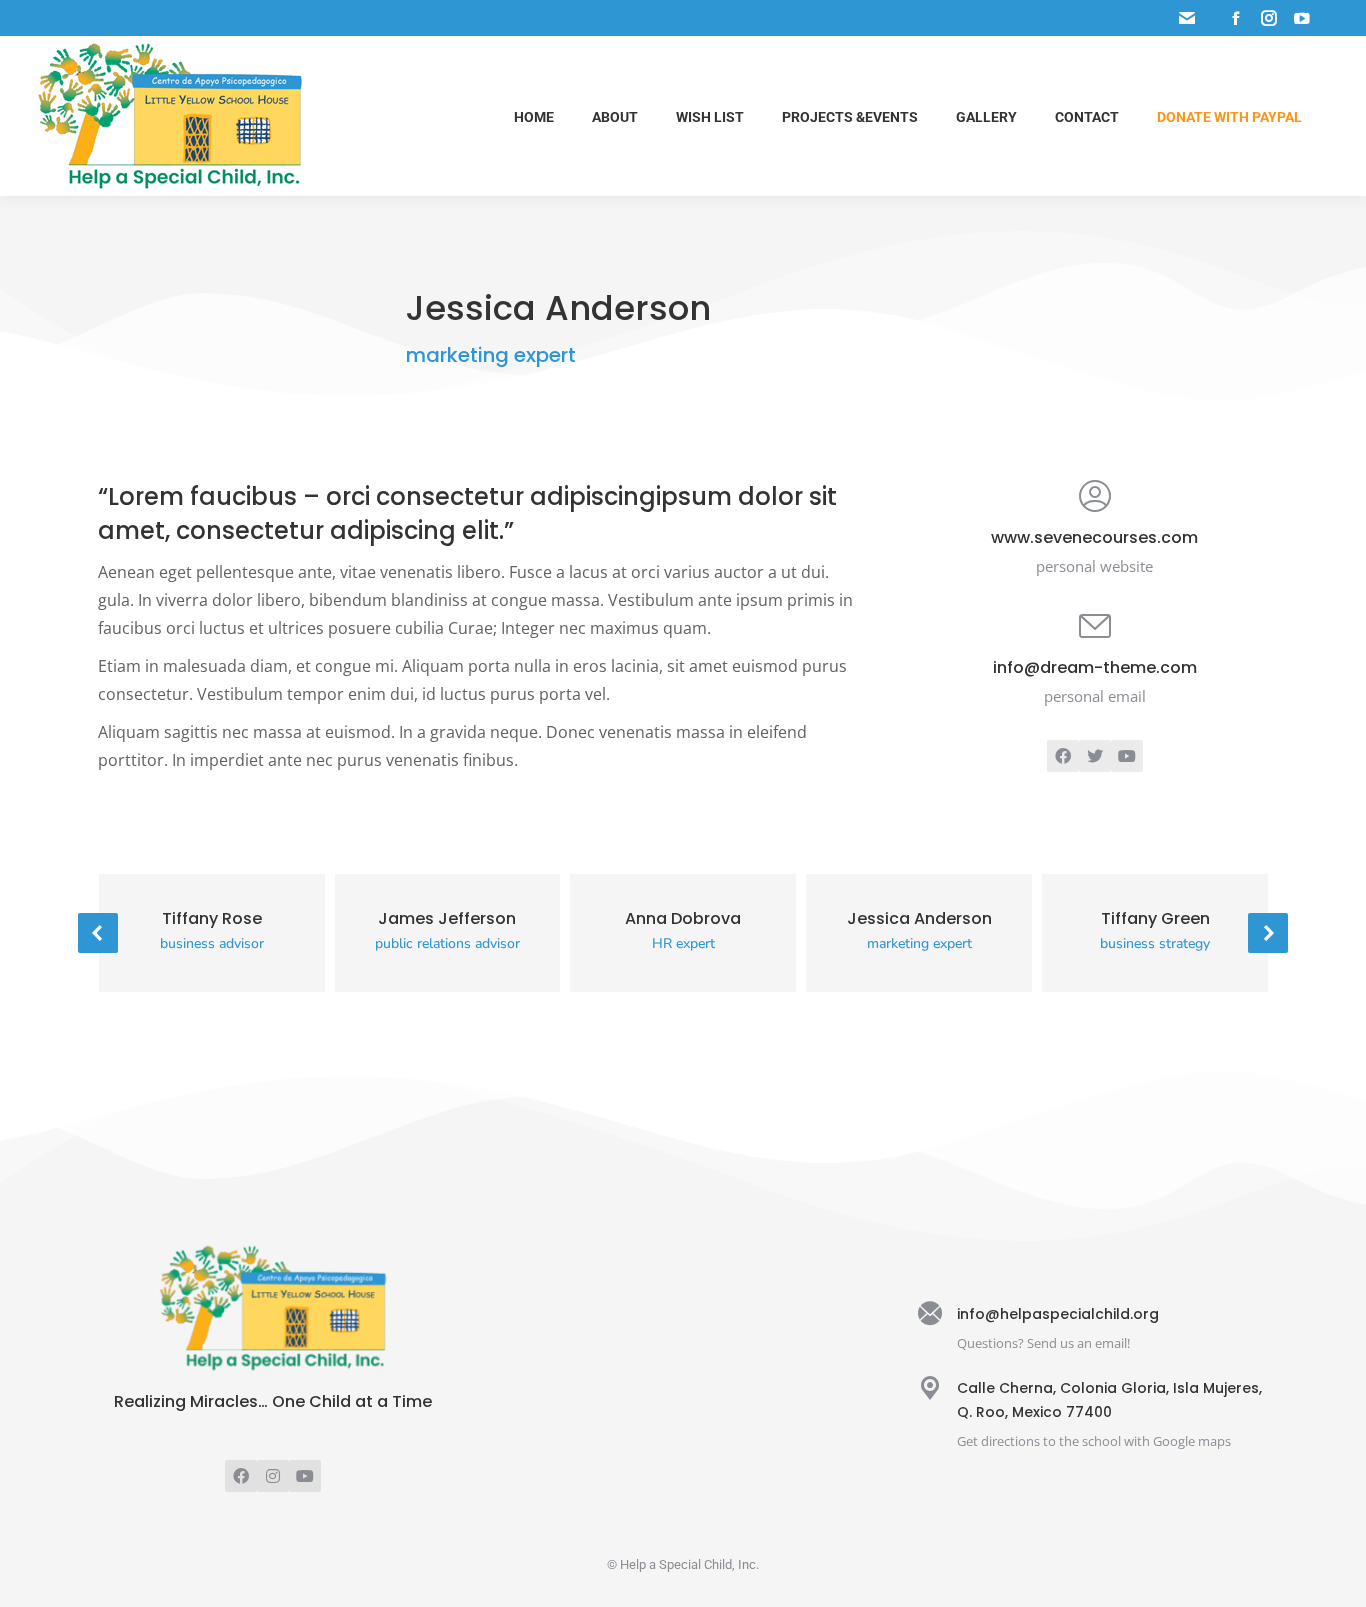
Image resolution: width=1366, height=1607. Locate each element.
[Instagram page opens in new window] (1269, 18)
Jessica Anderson (919, 918)
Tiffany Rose (212, 918)
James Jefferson (447, 918)
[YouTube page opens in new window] (1302, 18)
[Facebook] (241, 1476)
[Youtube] (305, 1476)
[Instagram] (273, 1476)
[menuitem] (534, 116)
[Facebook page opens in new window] (1236, 18)
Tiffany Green (1155, 918)
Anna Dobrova (683, 918)
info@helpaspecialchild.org (1058, 1314)
